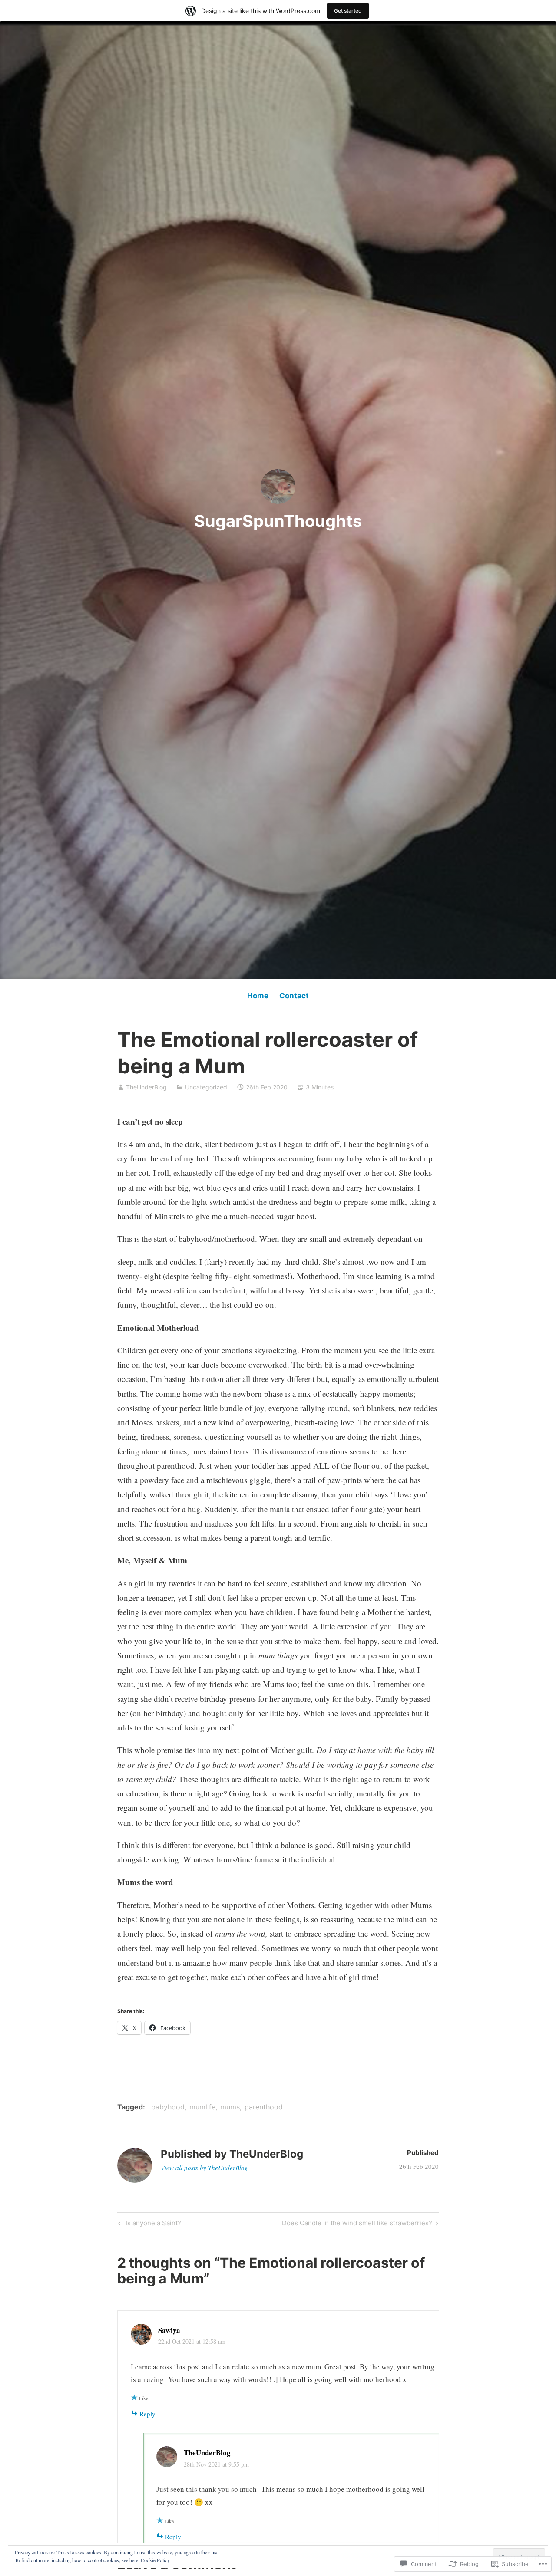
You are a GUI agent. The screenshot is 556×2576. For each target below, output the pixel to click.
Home (258, 996)
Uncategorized (206, 1087)
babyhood (168, 2107)
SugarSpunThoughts (278, 521)
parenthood (264, 2107)
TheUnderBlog (146, 1087)
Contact (294, 996)
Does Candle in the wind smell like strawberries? (357, 2224)
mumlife (202, 2107)
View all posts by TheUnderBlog (204, 2168)
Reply (147, 2414)
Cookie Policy (155, 2560)
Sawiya (169, 2330)
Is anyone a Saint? (149, 2224)
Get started (348, 11)
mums (230, 2107)
